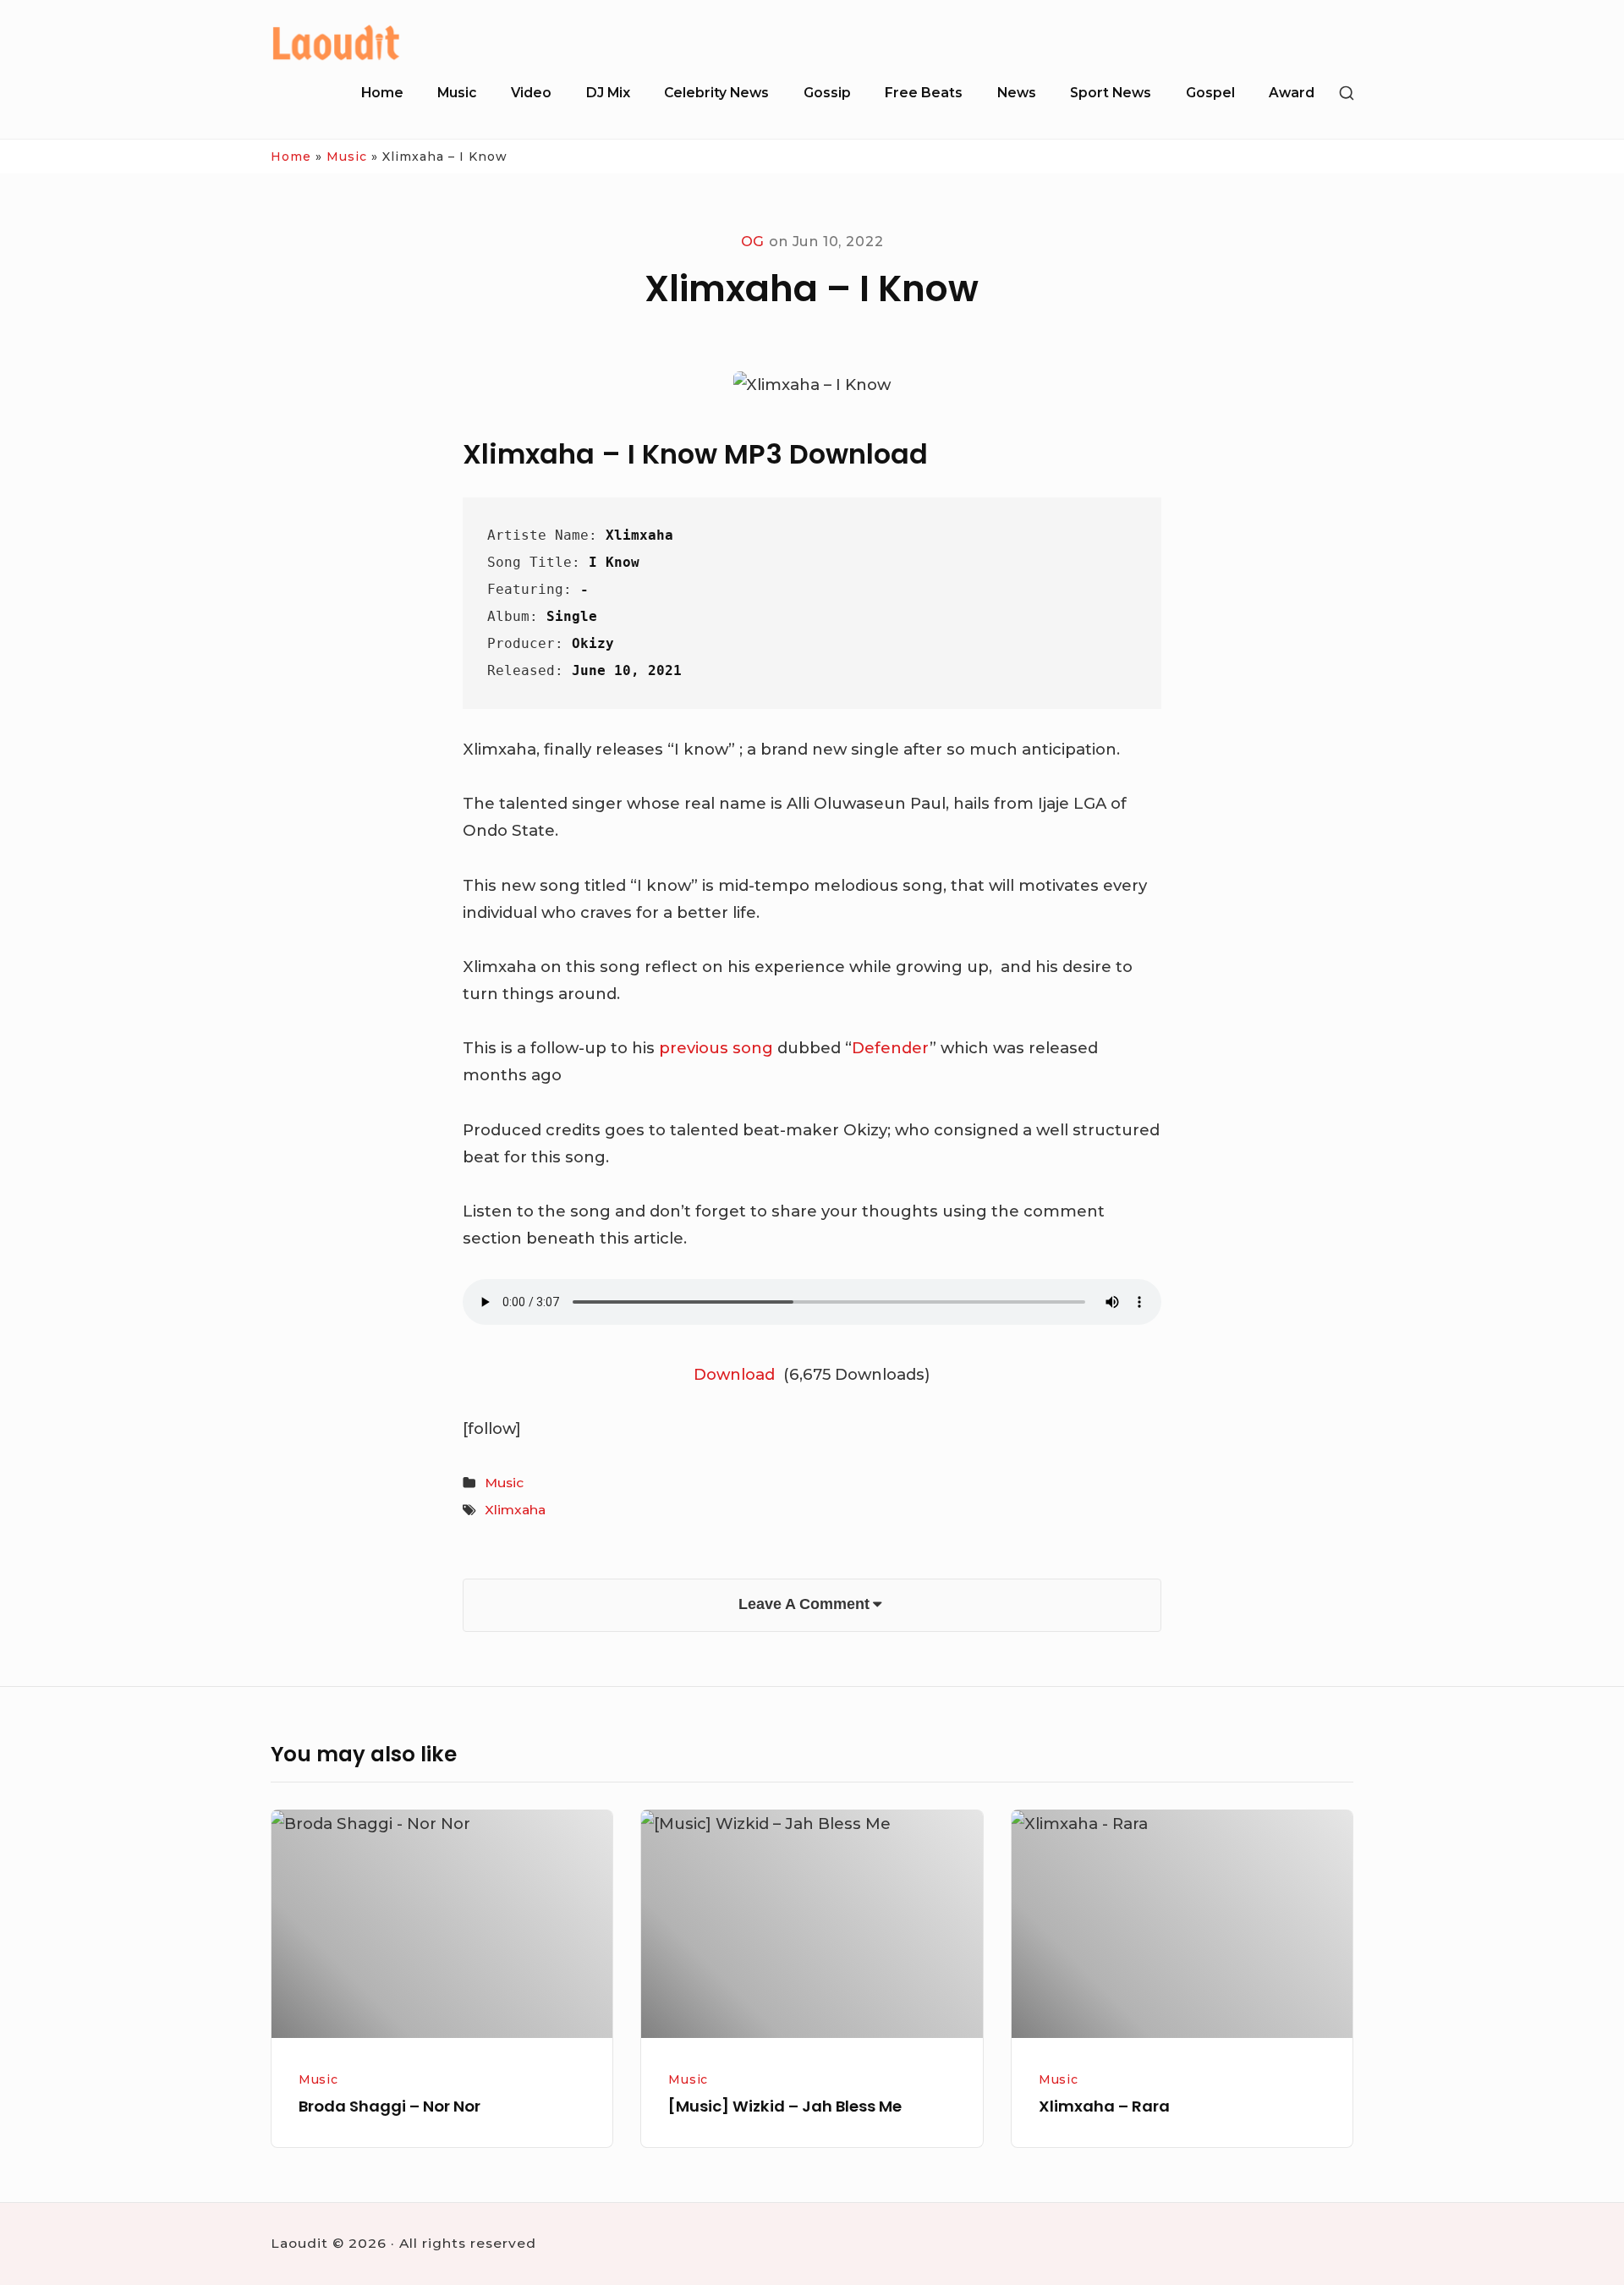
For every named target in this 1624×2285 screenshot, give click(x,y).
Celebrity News (716, 93)
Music (457, 93)
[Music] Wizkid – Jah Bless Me (785, 2106)
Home (382, 93)
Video (531, 93)
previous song (716, 1048)
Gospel (1210, 93)
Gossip (827, 93)
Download (736, 1374)
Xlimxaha (515, 1510)
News (1017, 93)
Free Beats (924, 93)
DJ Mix (608, 93)
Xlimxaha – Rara (1104, 2106)
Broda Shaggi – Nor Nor (390, 2106)
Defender (891, 1048)
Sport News (1111, 93)
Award (1292, 93)
